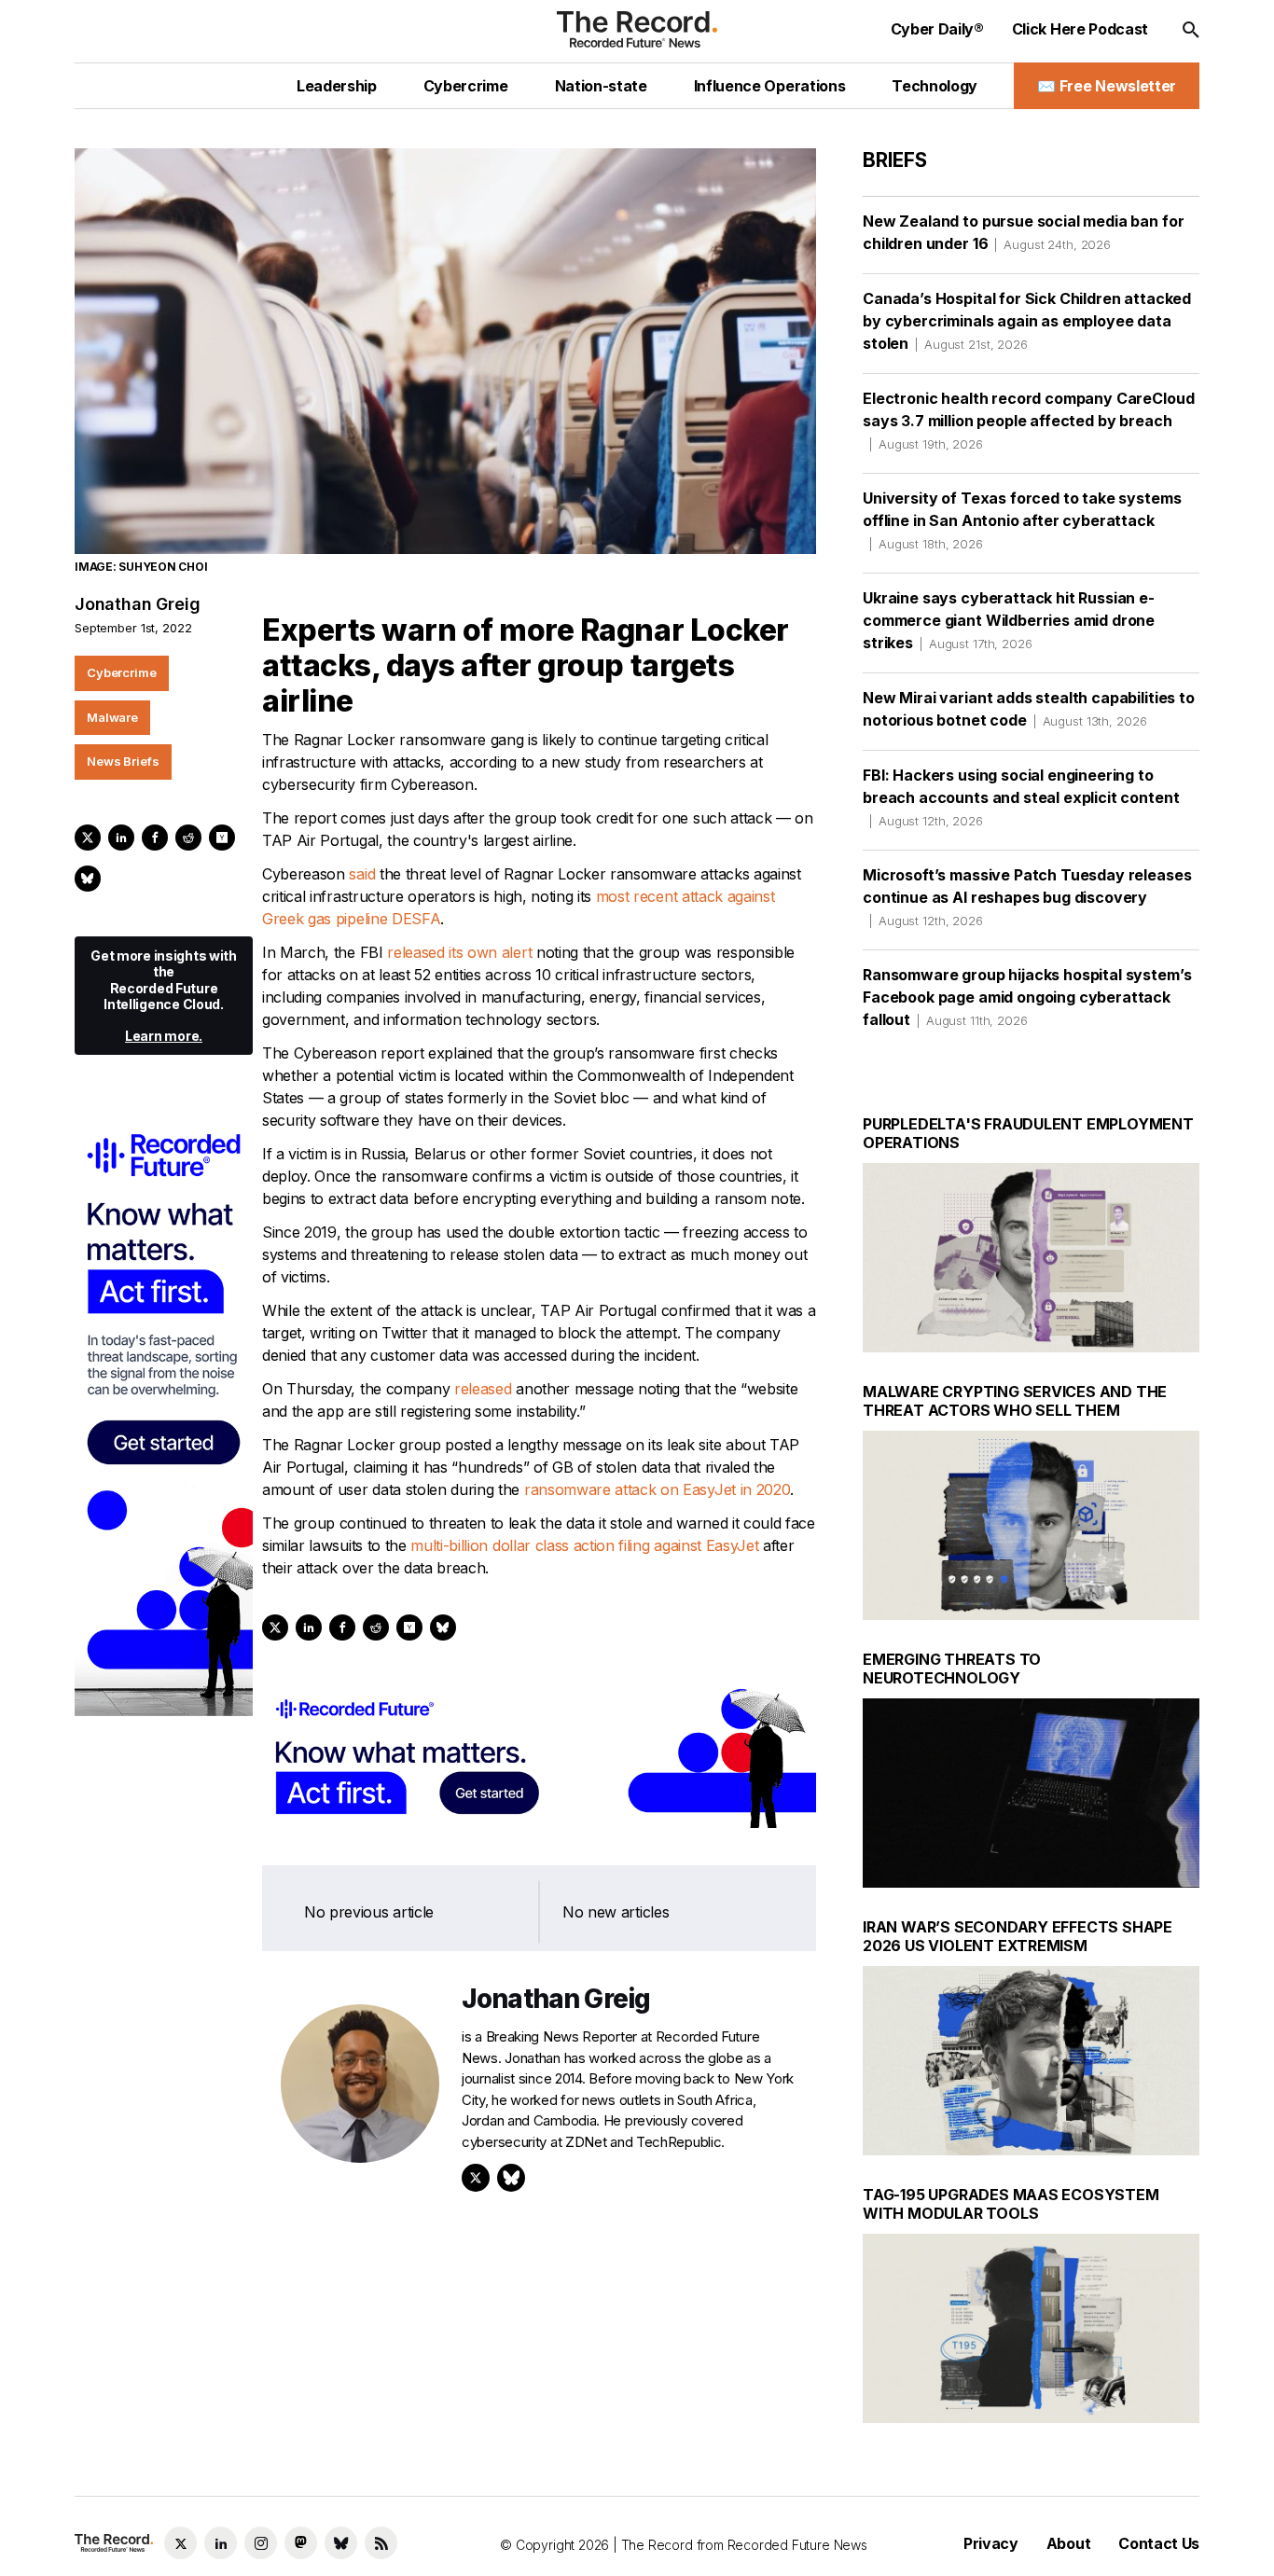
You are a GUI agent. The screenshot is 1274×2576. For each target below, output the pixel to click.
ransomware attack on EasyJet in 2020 (655, 1489)
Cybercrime (122, 672)
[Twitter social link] (180, 2543)
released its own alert (459, 952)
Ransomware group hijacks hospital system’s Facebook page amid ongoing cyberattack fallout (1027, 997)
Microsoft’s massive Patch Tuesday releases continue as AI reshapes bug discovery (1027, 897)
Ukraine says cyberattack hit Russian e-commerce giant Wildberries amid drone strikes (1009, 620)
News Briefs (123, 761)
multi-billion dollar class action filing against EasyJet (584, 1545)
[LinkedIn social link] (221, 2543)
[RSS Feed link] (381, 2543)
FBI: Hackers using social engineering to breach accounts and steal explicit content (1021, 797)
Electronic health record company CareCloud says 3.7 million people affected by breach (1028, 420)
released (483, 1389)
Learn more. (164, 1036)
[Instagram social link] (261, 2543)
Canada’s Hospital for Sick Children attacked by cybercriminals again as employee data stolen (1027, 321)
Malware (112, 717)
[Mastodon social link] (301, 2543)
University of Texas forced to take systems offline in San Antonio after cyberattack (1022, 520)
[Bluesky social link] (341, 2543)
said (362, 874)
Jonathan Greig (137, 604)
